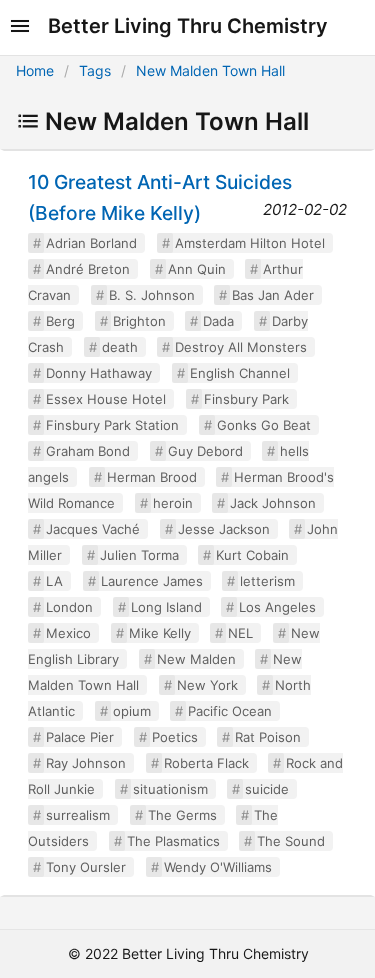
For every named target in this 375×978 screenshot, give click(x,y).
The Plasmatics (173, 841)
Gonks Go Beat (264, 425)
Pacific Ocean (230, 711)
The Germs (182, 815)
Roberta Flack (206, 763)
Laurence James (152, 581)
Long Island (166, 607)
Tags (95, 70)
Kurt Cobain (252, 555)
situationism (170, 789)
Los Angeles (277, 607)
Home (35, 70)
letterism (267, 581)
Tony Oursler (86, 867)
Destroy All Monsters (241, 347)
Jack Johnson (273, 503)
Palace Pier (80, 737)
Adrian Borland (91, 243)
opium (132, 711)
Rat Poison (268, 737)
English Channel (240, 373)
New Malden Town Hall (210, 70)
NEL (240, 633)
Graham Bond (88, 451)
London (69, 607)
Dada (218, 321)
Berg (60, 321)
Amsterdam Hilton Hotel (250, 243)
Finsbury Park (246, 399)
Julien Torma (139, 555)
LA (54, 581)
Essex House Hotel (106, 399)
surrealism (78, 815)
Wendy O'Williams (218, 867)
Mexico (68, 633)
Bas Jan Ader (273, 295)
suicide (267, 789)
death (120, 347)
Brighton (139, 321)
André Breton (88, 269)
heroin (173, 503)
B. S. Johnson (152, 295)
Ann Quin (197, 269)
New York (207, 685)
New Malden (196, 659)
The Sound (291, 841)
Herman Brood (152, 477)
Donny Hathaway (99, 373)
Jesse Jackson (224, 529)
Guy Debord (205, 451)
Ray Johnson (86, 763)
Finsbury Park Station (112, 425)
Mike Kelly (160, 633)
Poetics (175, 737)
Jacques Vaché (93, 529)
